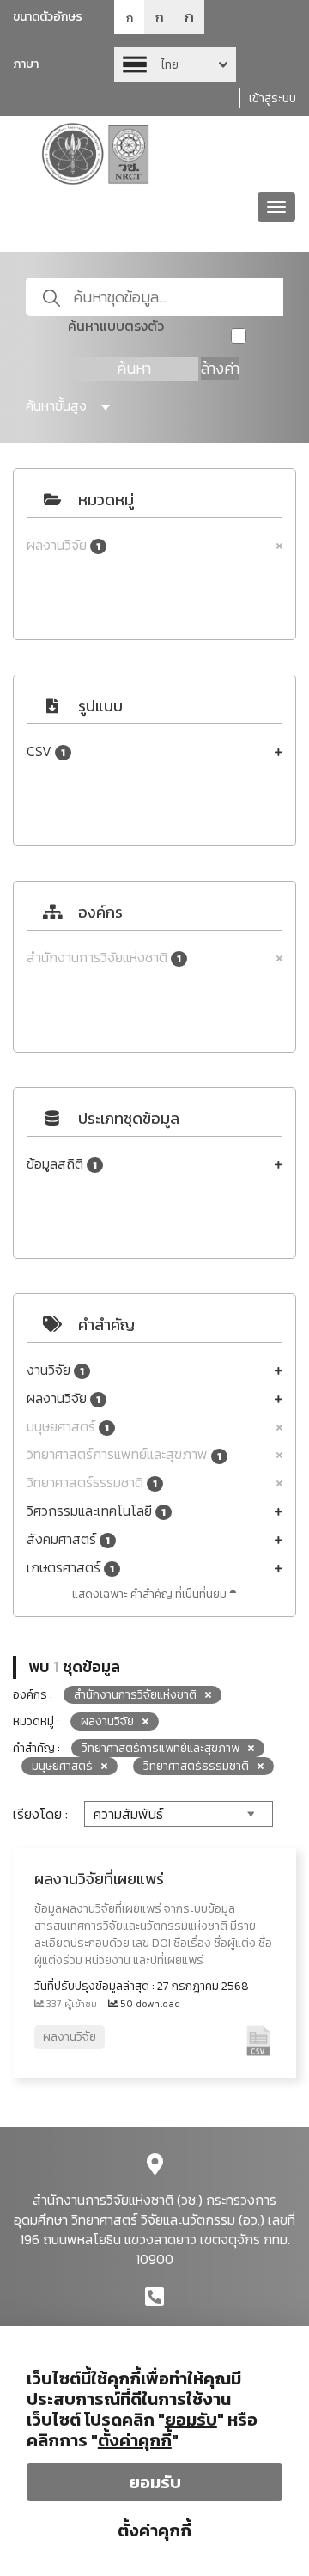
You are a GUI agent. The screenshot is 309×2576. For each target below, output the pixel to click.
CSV (46, 751)
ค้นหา (134, 368)
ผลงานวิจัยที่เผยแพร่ (99, 1879)
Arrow (175, 64)
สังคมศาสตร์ (68, 1539)
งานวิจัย (55, 1370)
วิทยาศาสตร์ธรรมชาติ (92, 1483)
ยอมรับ (155, 2482)
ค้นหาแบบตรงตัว (116, 326)
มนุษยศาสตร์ (68, 1427)
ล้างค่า (220, 368)
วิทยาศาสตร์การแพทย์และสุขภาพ (124, 1454)
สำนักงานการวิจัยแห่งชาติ (104, 958)
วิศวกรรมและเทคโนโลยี (96, 1511)
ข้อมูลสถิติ (62, 1164)
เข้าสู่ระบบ (273, 98)
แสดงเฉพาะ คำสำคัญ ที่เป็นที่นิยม (151, 1594)
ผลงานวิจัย (64, 545)
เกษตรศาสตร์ (70, 1568)
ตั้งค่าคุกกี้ (154, 2530)
